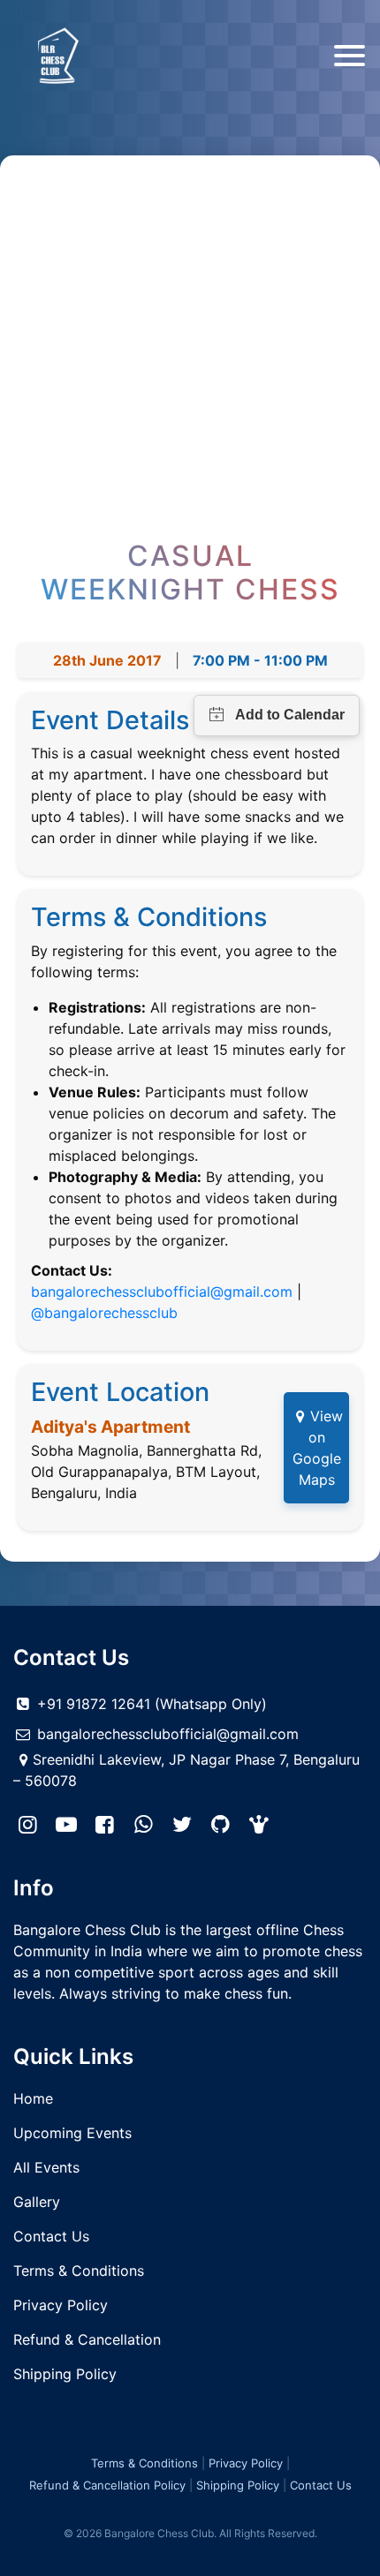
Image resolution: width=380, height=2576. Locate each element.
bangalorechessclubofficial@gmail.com (162, 1292)
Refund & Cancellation (87, 2339)
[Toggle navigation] (350, 56)
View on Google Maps (318, 1448)
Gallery (37, 2202)
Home (33, 2098)
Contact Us (51, 2236)
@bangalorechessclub (104, 1313)
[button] (260, 1825)
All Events (46, 2167)
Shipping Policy (65, 2374)
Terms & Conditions (79, 2271)
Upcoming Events (72, 2133)
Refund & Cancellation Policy (107, 2485)
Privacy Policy (61, 2305)
